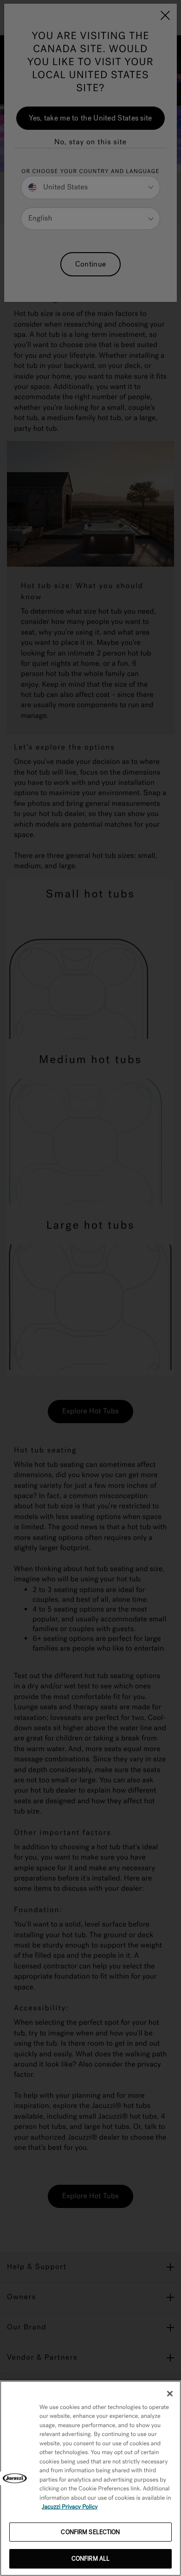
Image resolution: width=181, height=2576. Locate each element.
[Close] (170, 2394)
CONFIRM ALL (90, 2559)
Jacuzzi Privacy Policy (70, 2507)
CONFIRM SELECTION (90, 2532)
